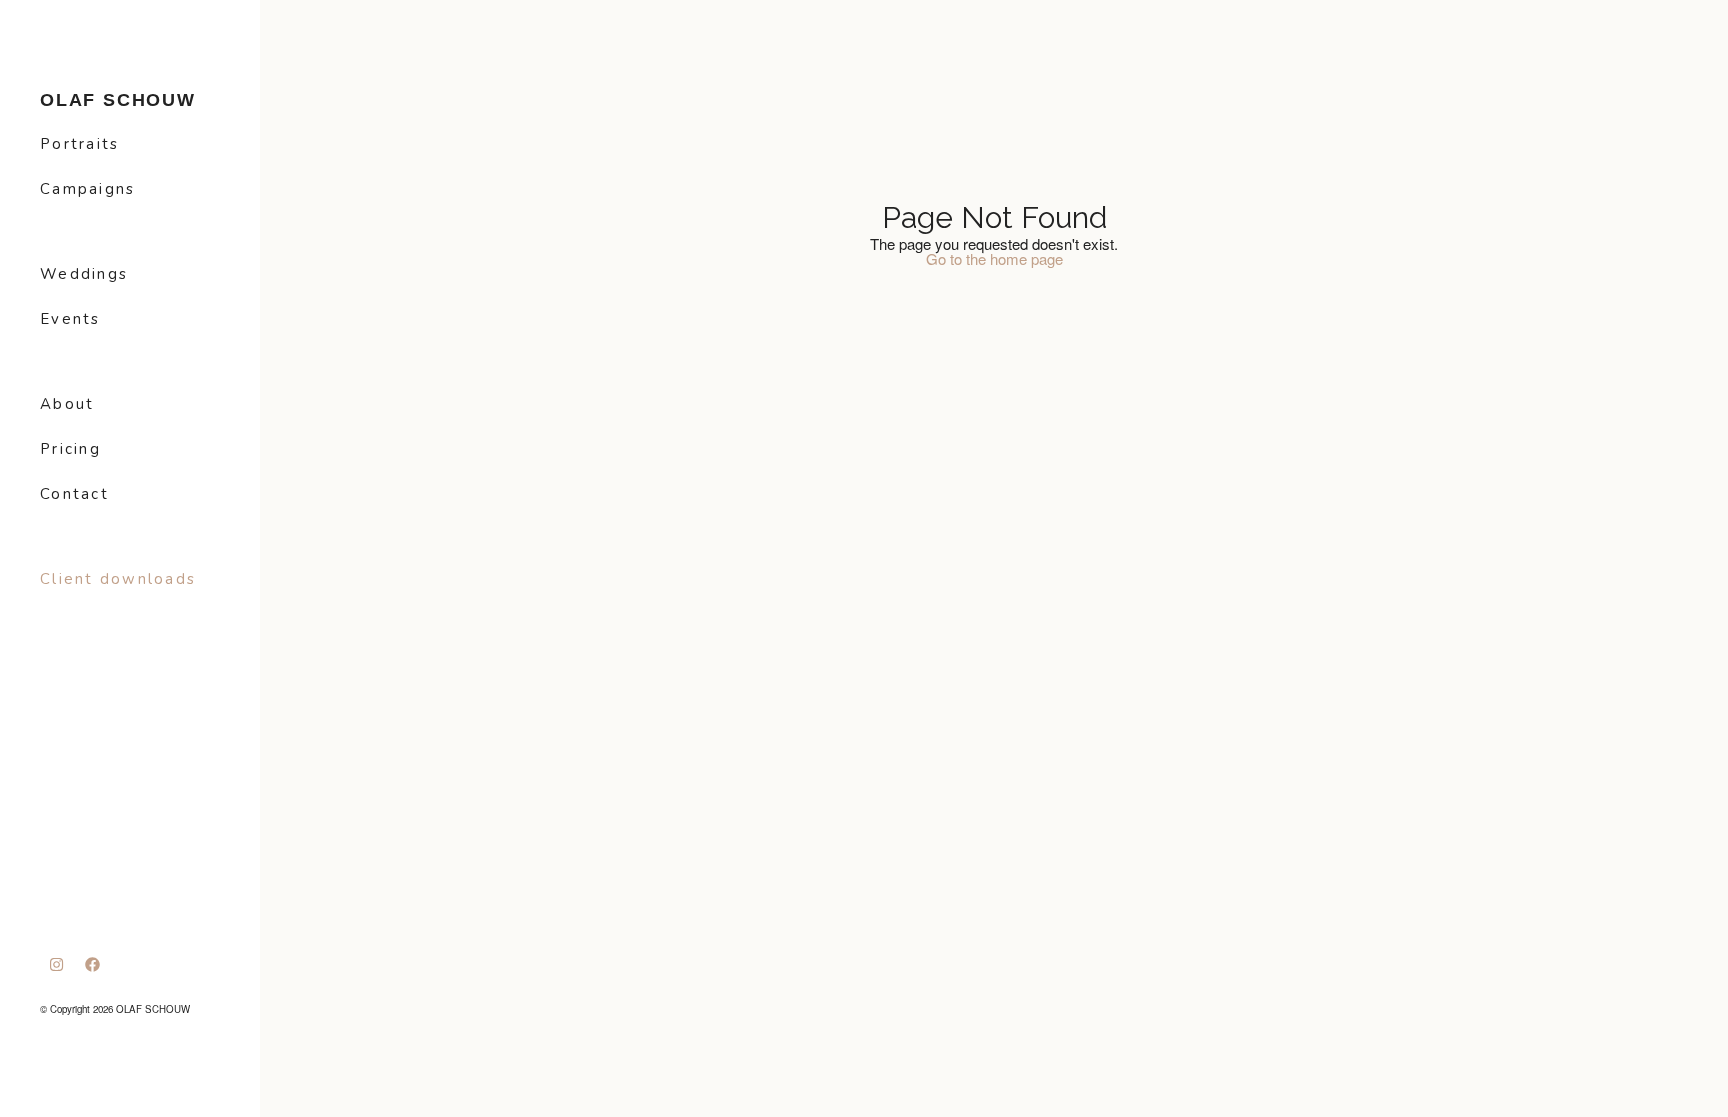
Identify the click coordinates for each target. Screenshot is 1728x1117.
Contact (74, 494)
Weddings (84, 274)
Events (70, 319)
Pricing (70, 449)
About (67, 404)
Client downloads (118, 579)
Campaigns (87, 189)
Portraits (79, 144)
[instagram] (57, 964)
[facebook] (92, 964)
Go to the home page (994, 258)
